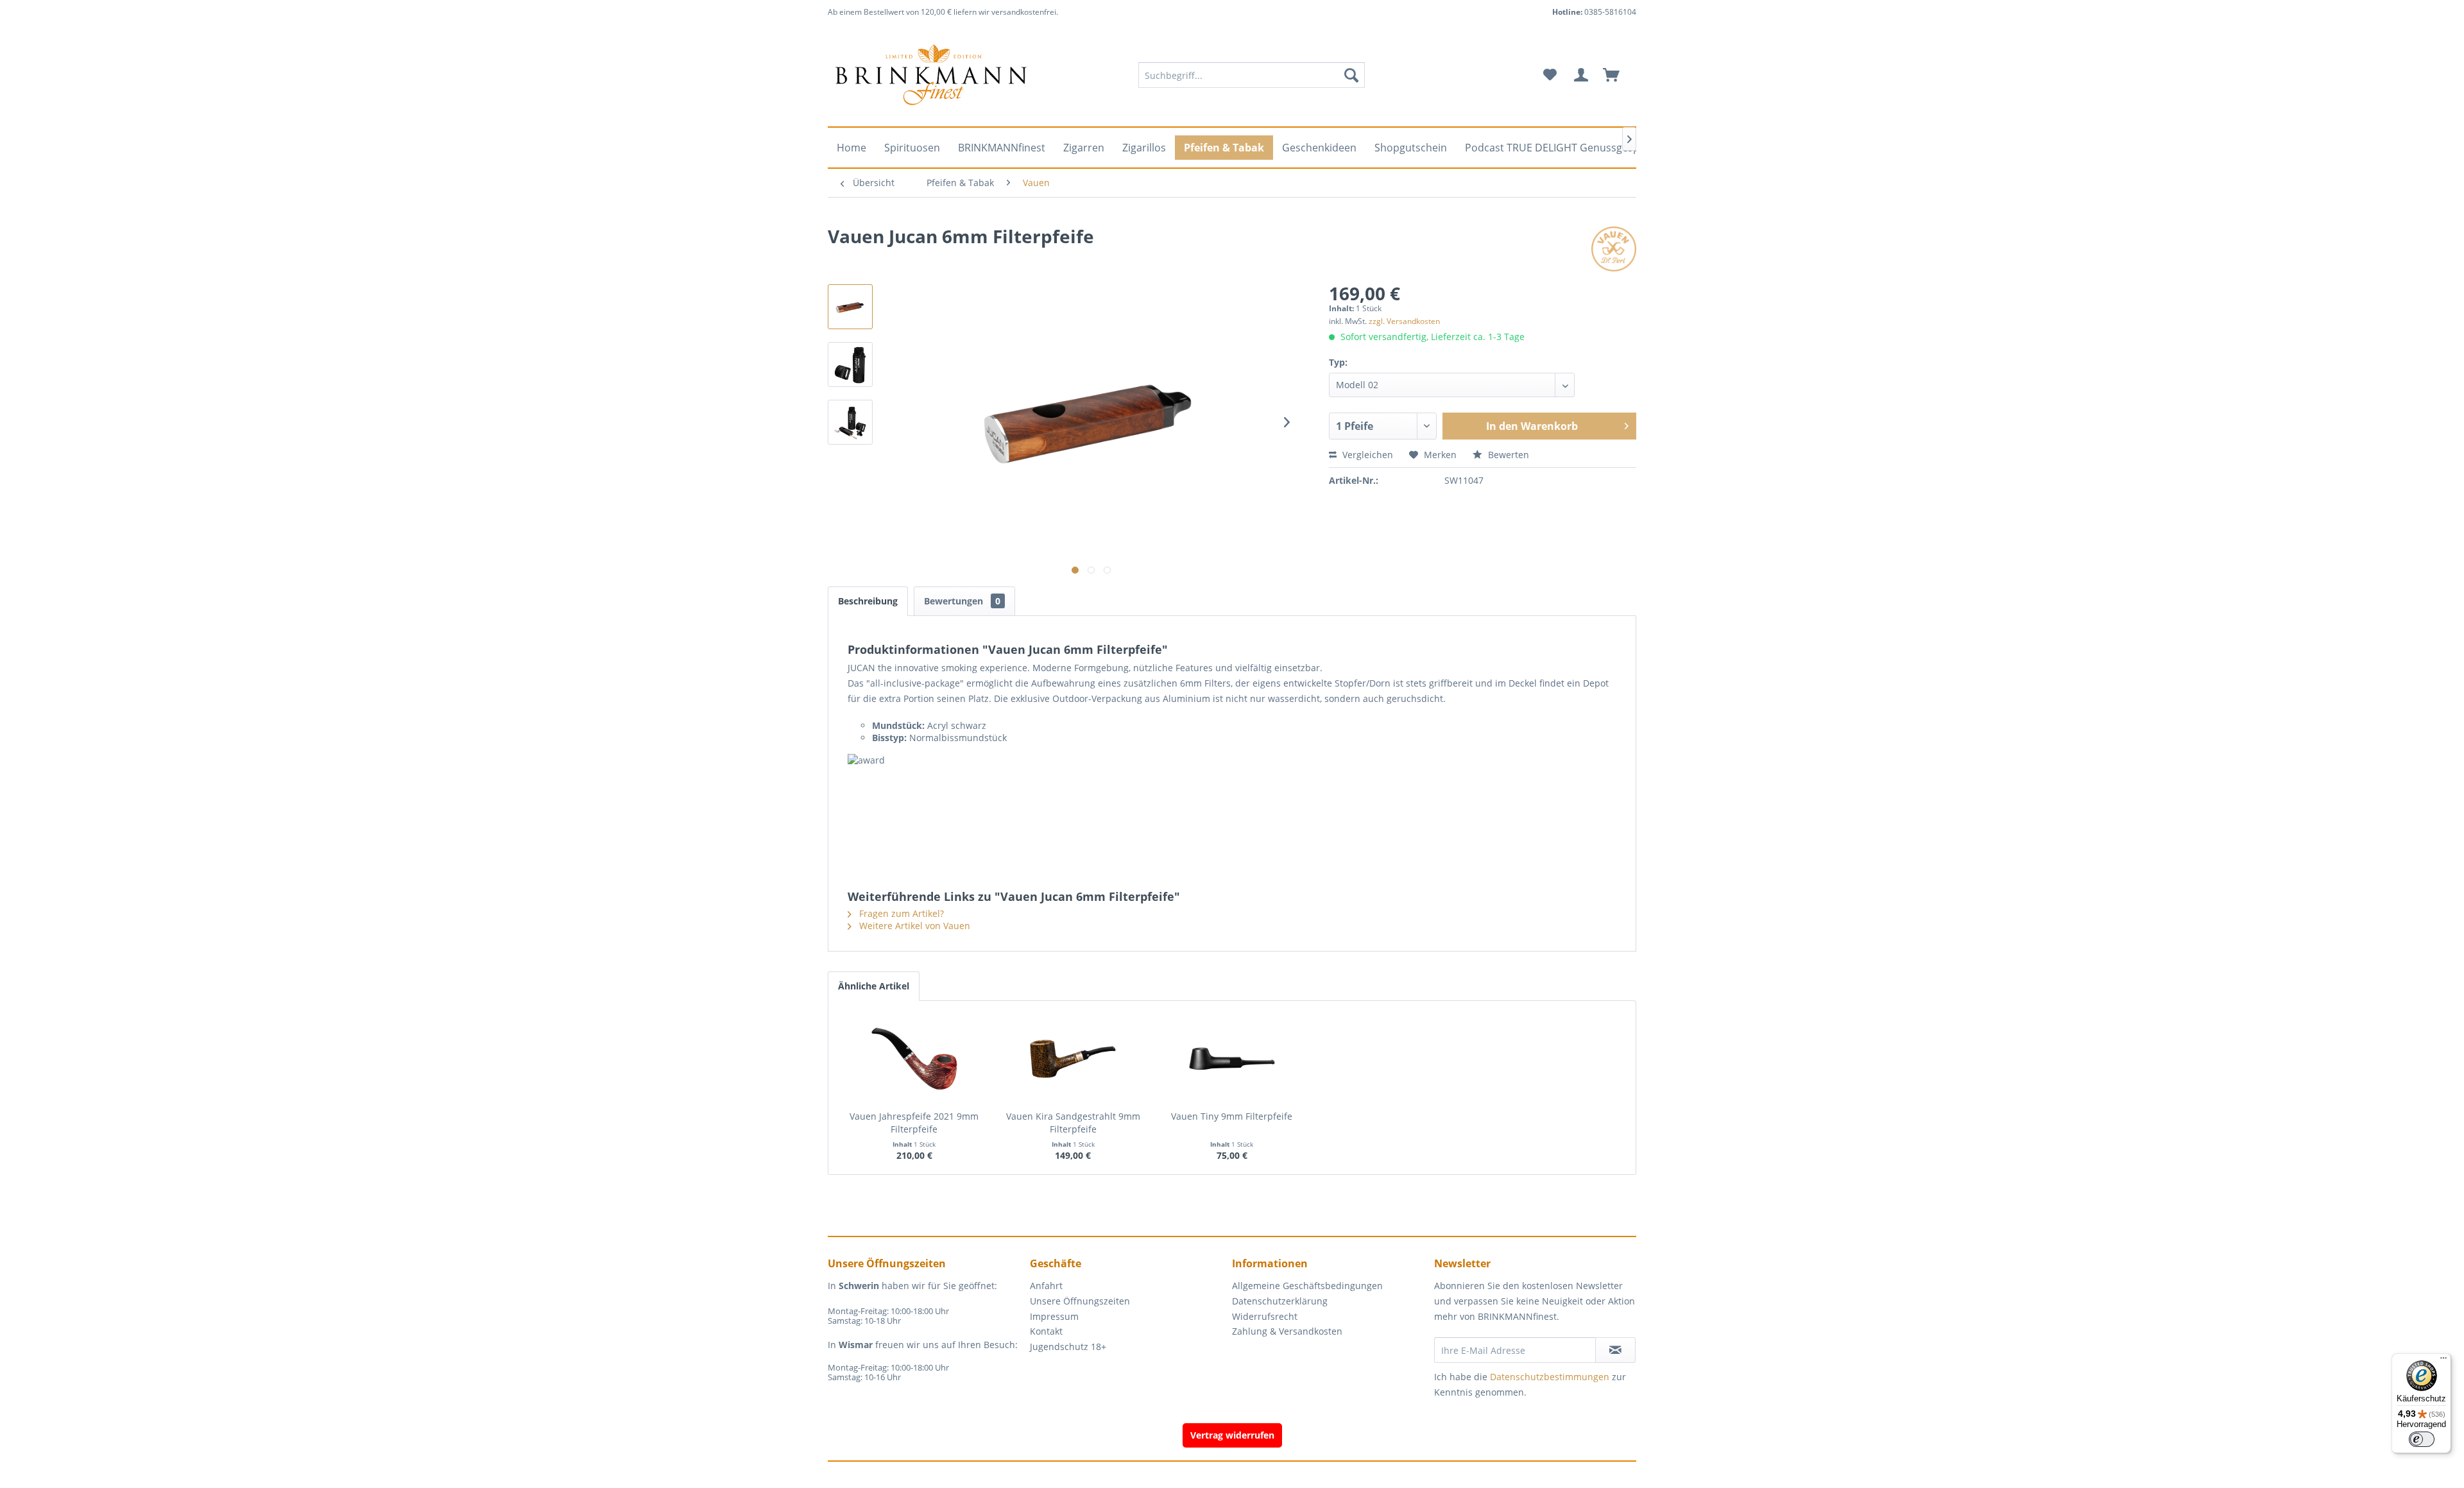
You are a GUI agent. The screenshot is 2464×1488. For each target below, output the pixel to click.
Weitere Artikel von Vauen (913, 926)
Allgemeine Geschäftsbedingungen (1307, 1286)
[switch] (2422, 1439)
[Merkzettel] (1550, 75)
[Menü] (2443, 1361)
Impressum (1054, 1316)
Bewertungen (962, 601)
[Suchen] (1351, 75)
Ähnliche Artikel (874, 986)
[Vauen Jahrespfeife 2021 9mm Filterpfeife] (914, 1059)
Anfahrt (1046, 1286)
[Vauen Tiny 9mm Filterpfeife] (1232, 1059)
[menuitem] (1252, 75)
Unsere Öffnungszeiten (1080, 1301)
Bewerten (1507, 455)
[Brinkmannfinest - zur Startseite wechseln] (931, 75)
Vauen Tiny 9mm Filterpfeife (1232, 1116)
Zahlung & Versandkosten (1287, 1331)
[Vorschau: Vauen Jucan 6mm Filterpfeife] (850, 307)
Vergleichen (1366, 455)
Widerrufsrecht (1265, 1316)
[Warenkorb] (1617, 75)
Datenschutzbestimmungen (1550, 1377)
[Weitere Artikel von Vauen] (1614, 249)
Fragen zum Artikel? (900, 913)
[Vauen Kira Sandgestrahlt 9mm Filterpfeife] (1074, 1059)
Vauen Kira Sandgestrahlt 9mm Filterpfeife (1073, 1123)
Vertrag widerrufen (1232, 1435)
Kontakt (1046, 1331)
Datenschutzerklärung (1280, 1301)
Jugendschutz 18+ (1068, 1347)
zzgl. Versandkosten (1404, 321)
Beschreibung (868, 601)
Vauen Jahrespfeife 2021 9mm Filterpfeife (914, 1123)
